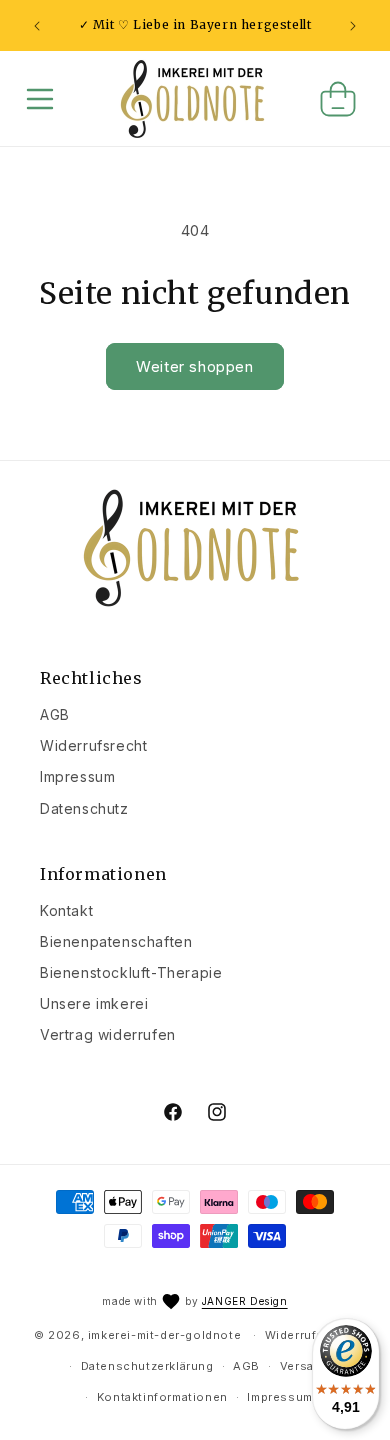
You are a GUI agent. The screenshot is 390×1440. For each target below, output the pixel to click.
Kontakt (66, 910)
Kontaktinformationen (162, 1397)
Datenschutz (84, 808)
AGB (55, 714)
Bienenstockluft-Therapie (131, 972)
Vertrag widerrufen (108, 1034)
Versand (304, 1366)
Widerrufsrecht (93, 745)
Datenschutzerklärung (147, 1366)
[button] (40, 99)
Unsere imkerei (94, 1003)
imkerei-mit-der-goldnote (164, 1335)
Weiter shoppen (194, 366)
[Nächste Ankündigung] (353, 26)
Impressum (77, 776)
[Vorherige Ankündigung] (37, 26)
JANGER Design (245, 1301)
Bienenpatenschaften (116, 941)
